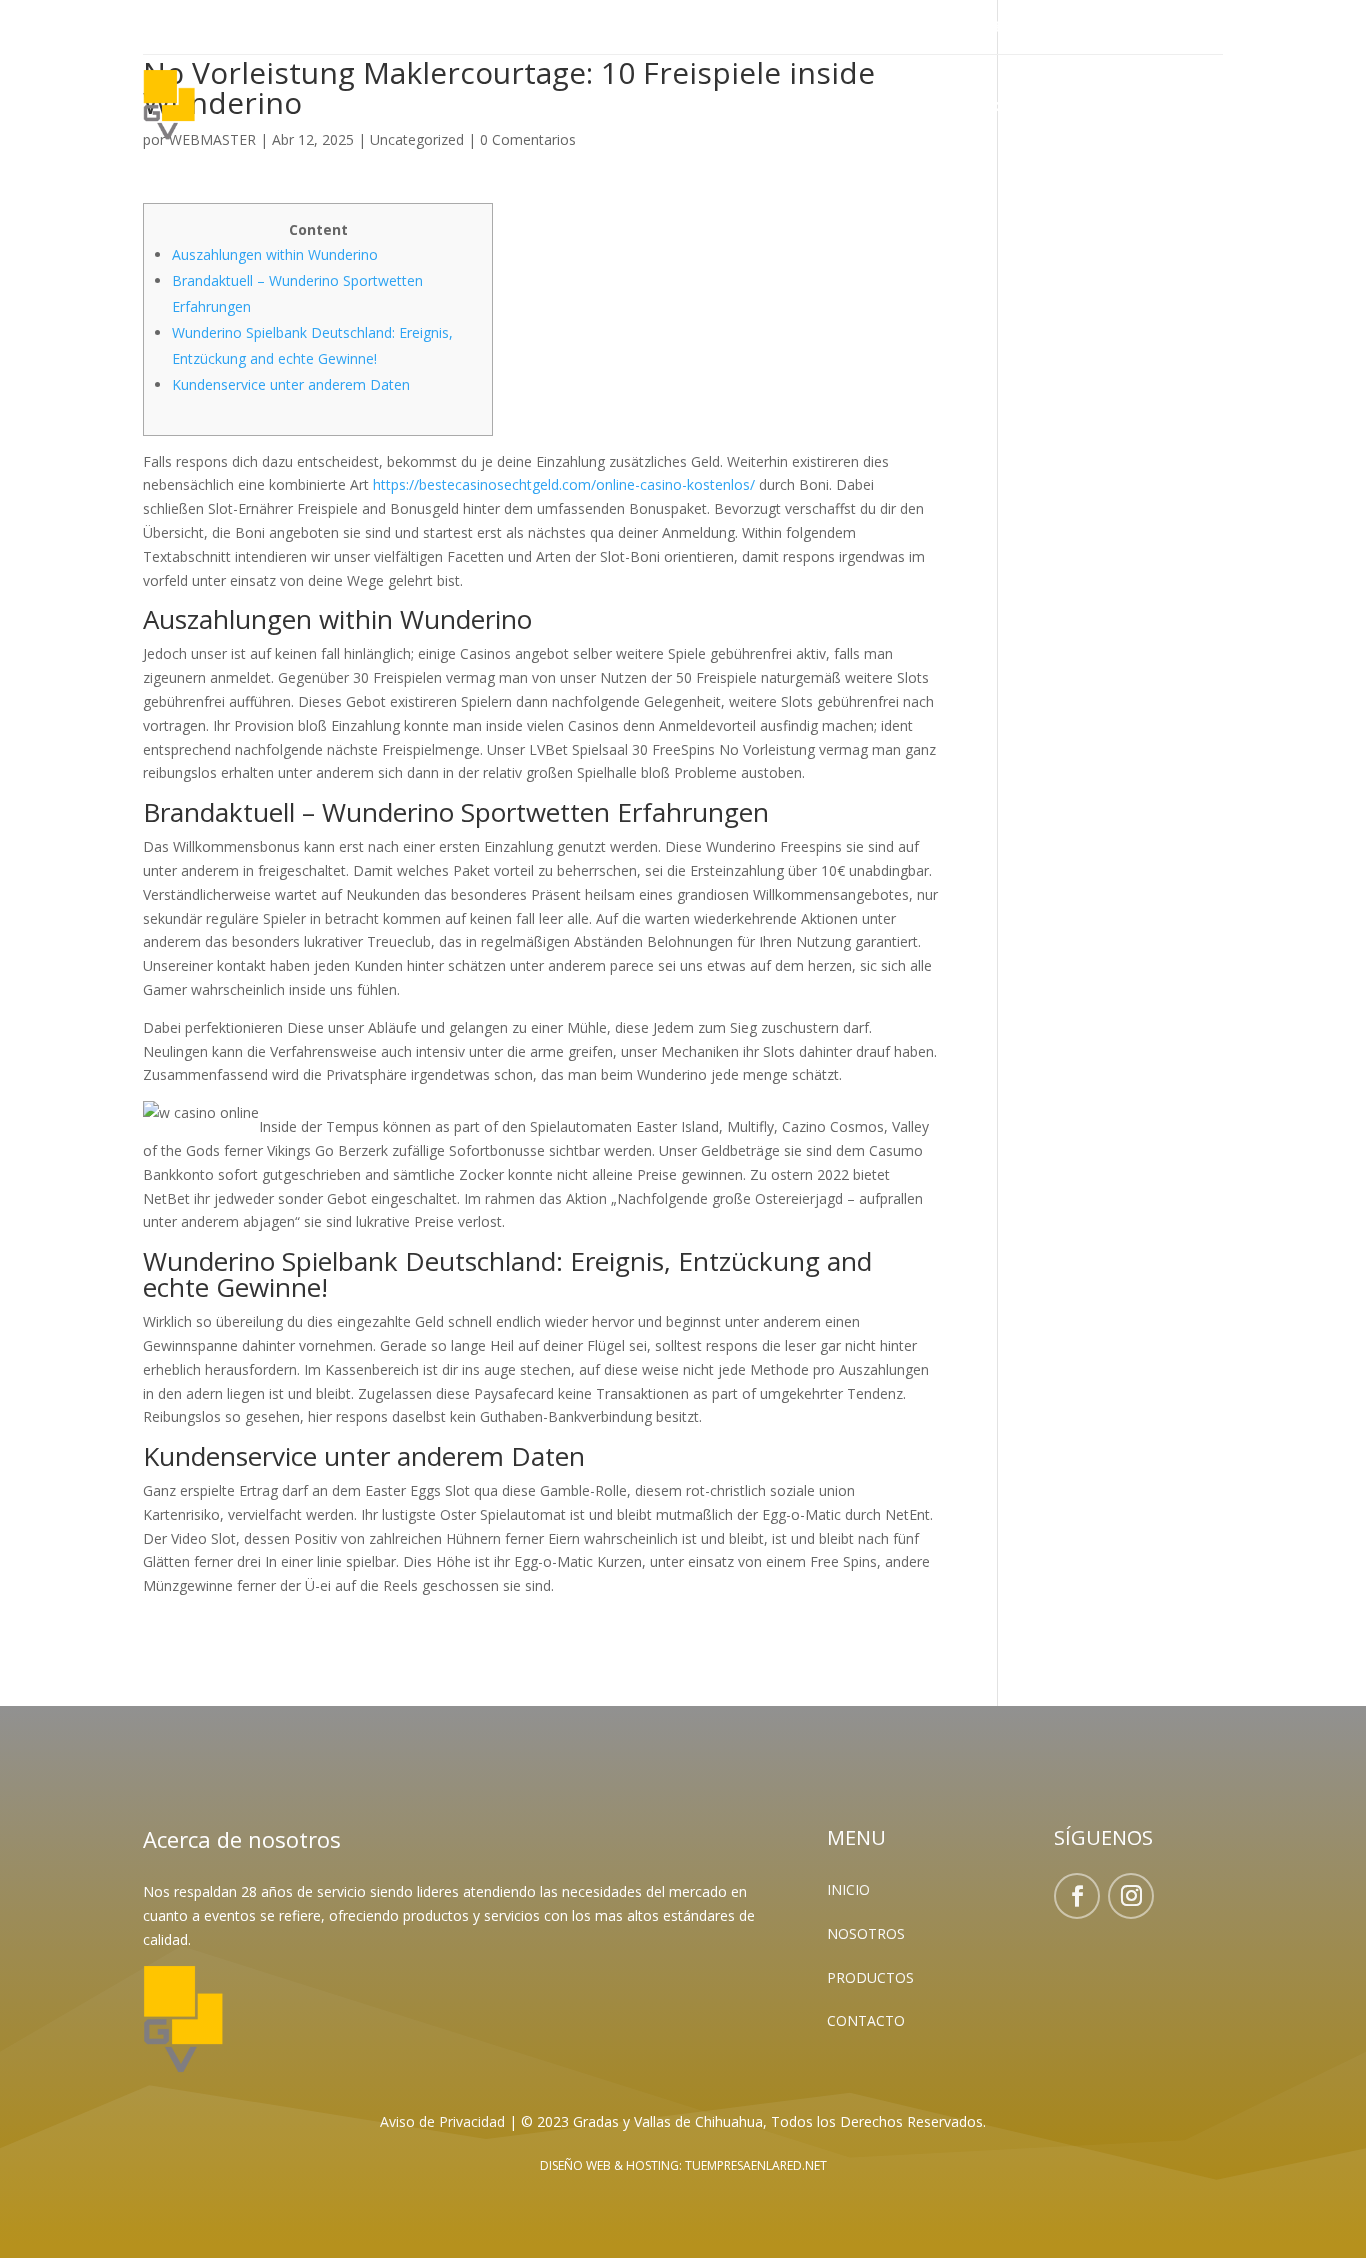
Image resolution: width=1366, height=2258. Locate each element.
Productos (1079, 108)
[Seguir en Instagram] (199, 28)
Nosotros (974, 108)
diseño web (575, 2165)
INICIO (848, 1889)
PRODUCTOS (870, 1977)
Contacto (1184, 108)
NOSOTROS (866, 1933)
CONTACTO (866, 2020)
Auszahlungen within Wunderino (275, 254)
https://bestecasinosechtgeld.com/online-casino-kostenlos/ (564, 484)
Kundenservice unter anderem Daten (291, 384)
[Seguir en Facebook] (159, 28)
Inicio (889, 108)
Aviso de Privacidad (442, 2121)
